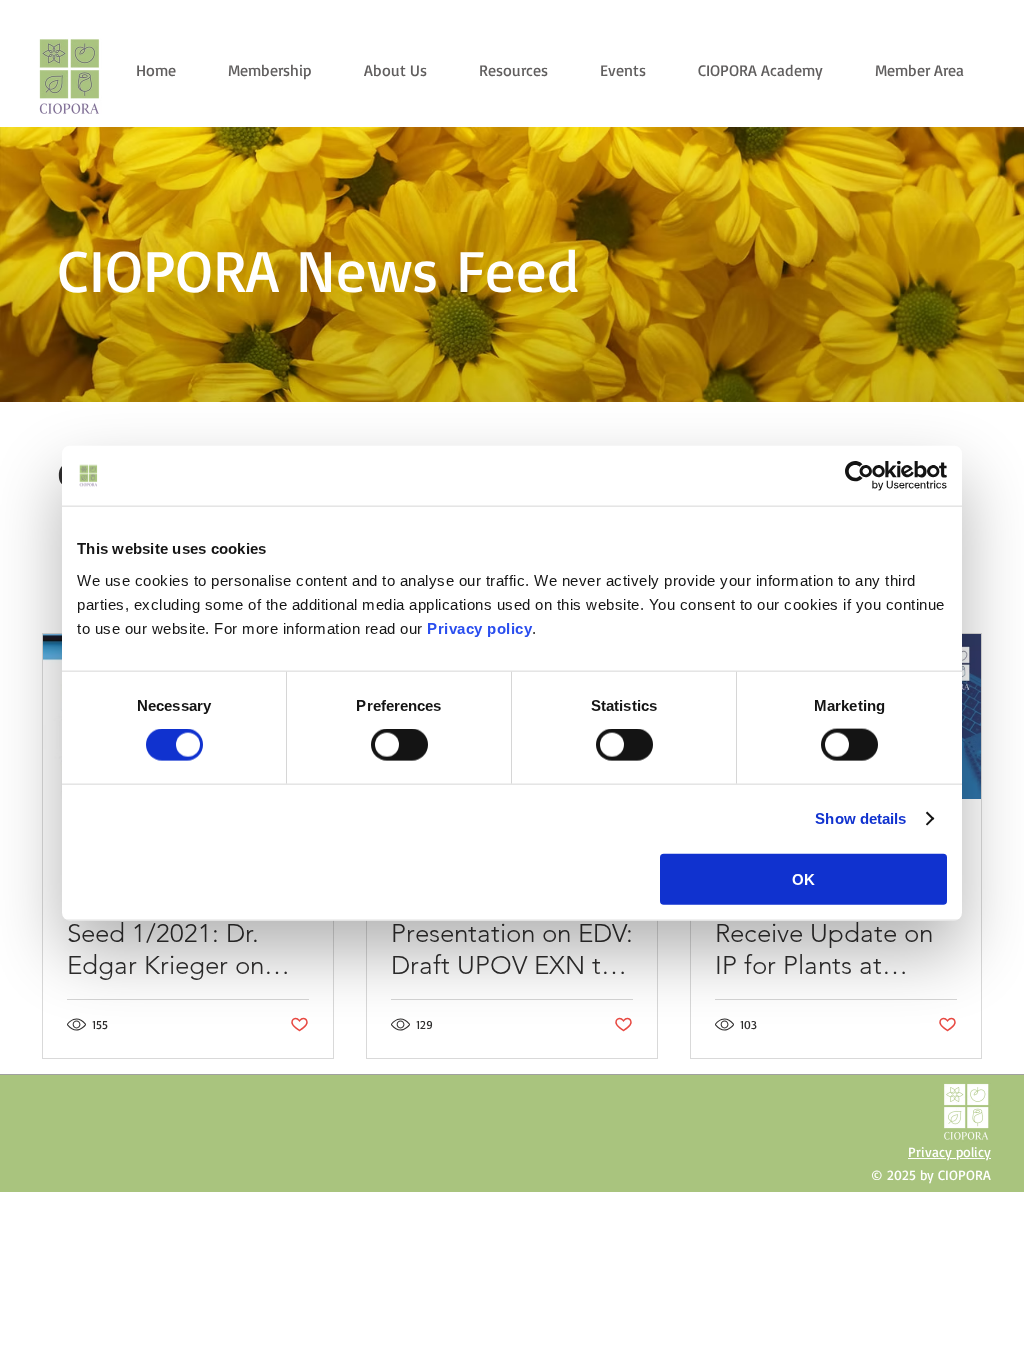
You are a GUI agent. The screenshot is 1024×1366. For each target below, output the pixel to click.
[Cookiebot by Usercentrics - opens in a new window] (859, 476)
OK (803, 878)
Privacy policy (479, 627)
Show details (860, 818)
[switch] (399, 745)
